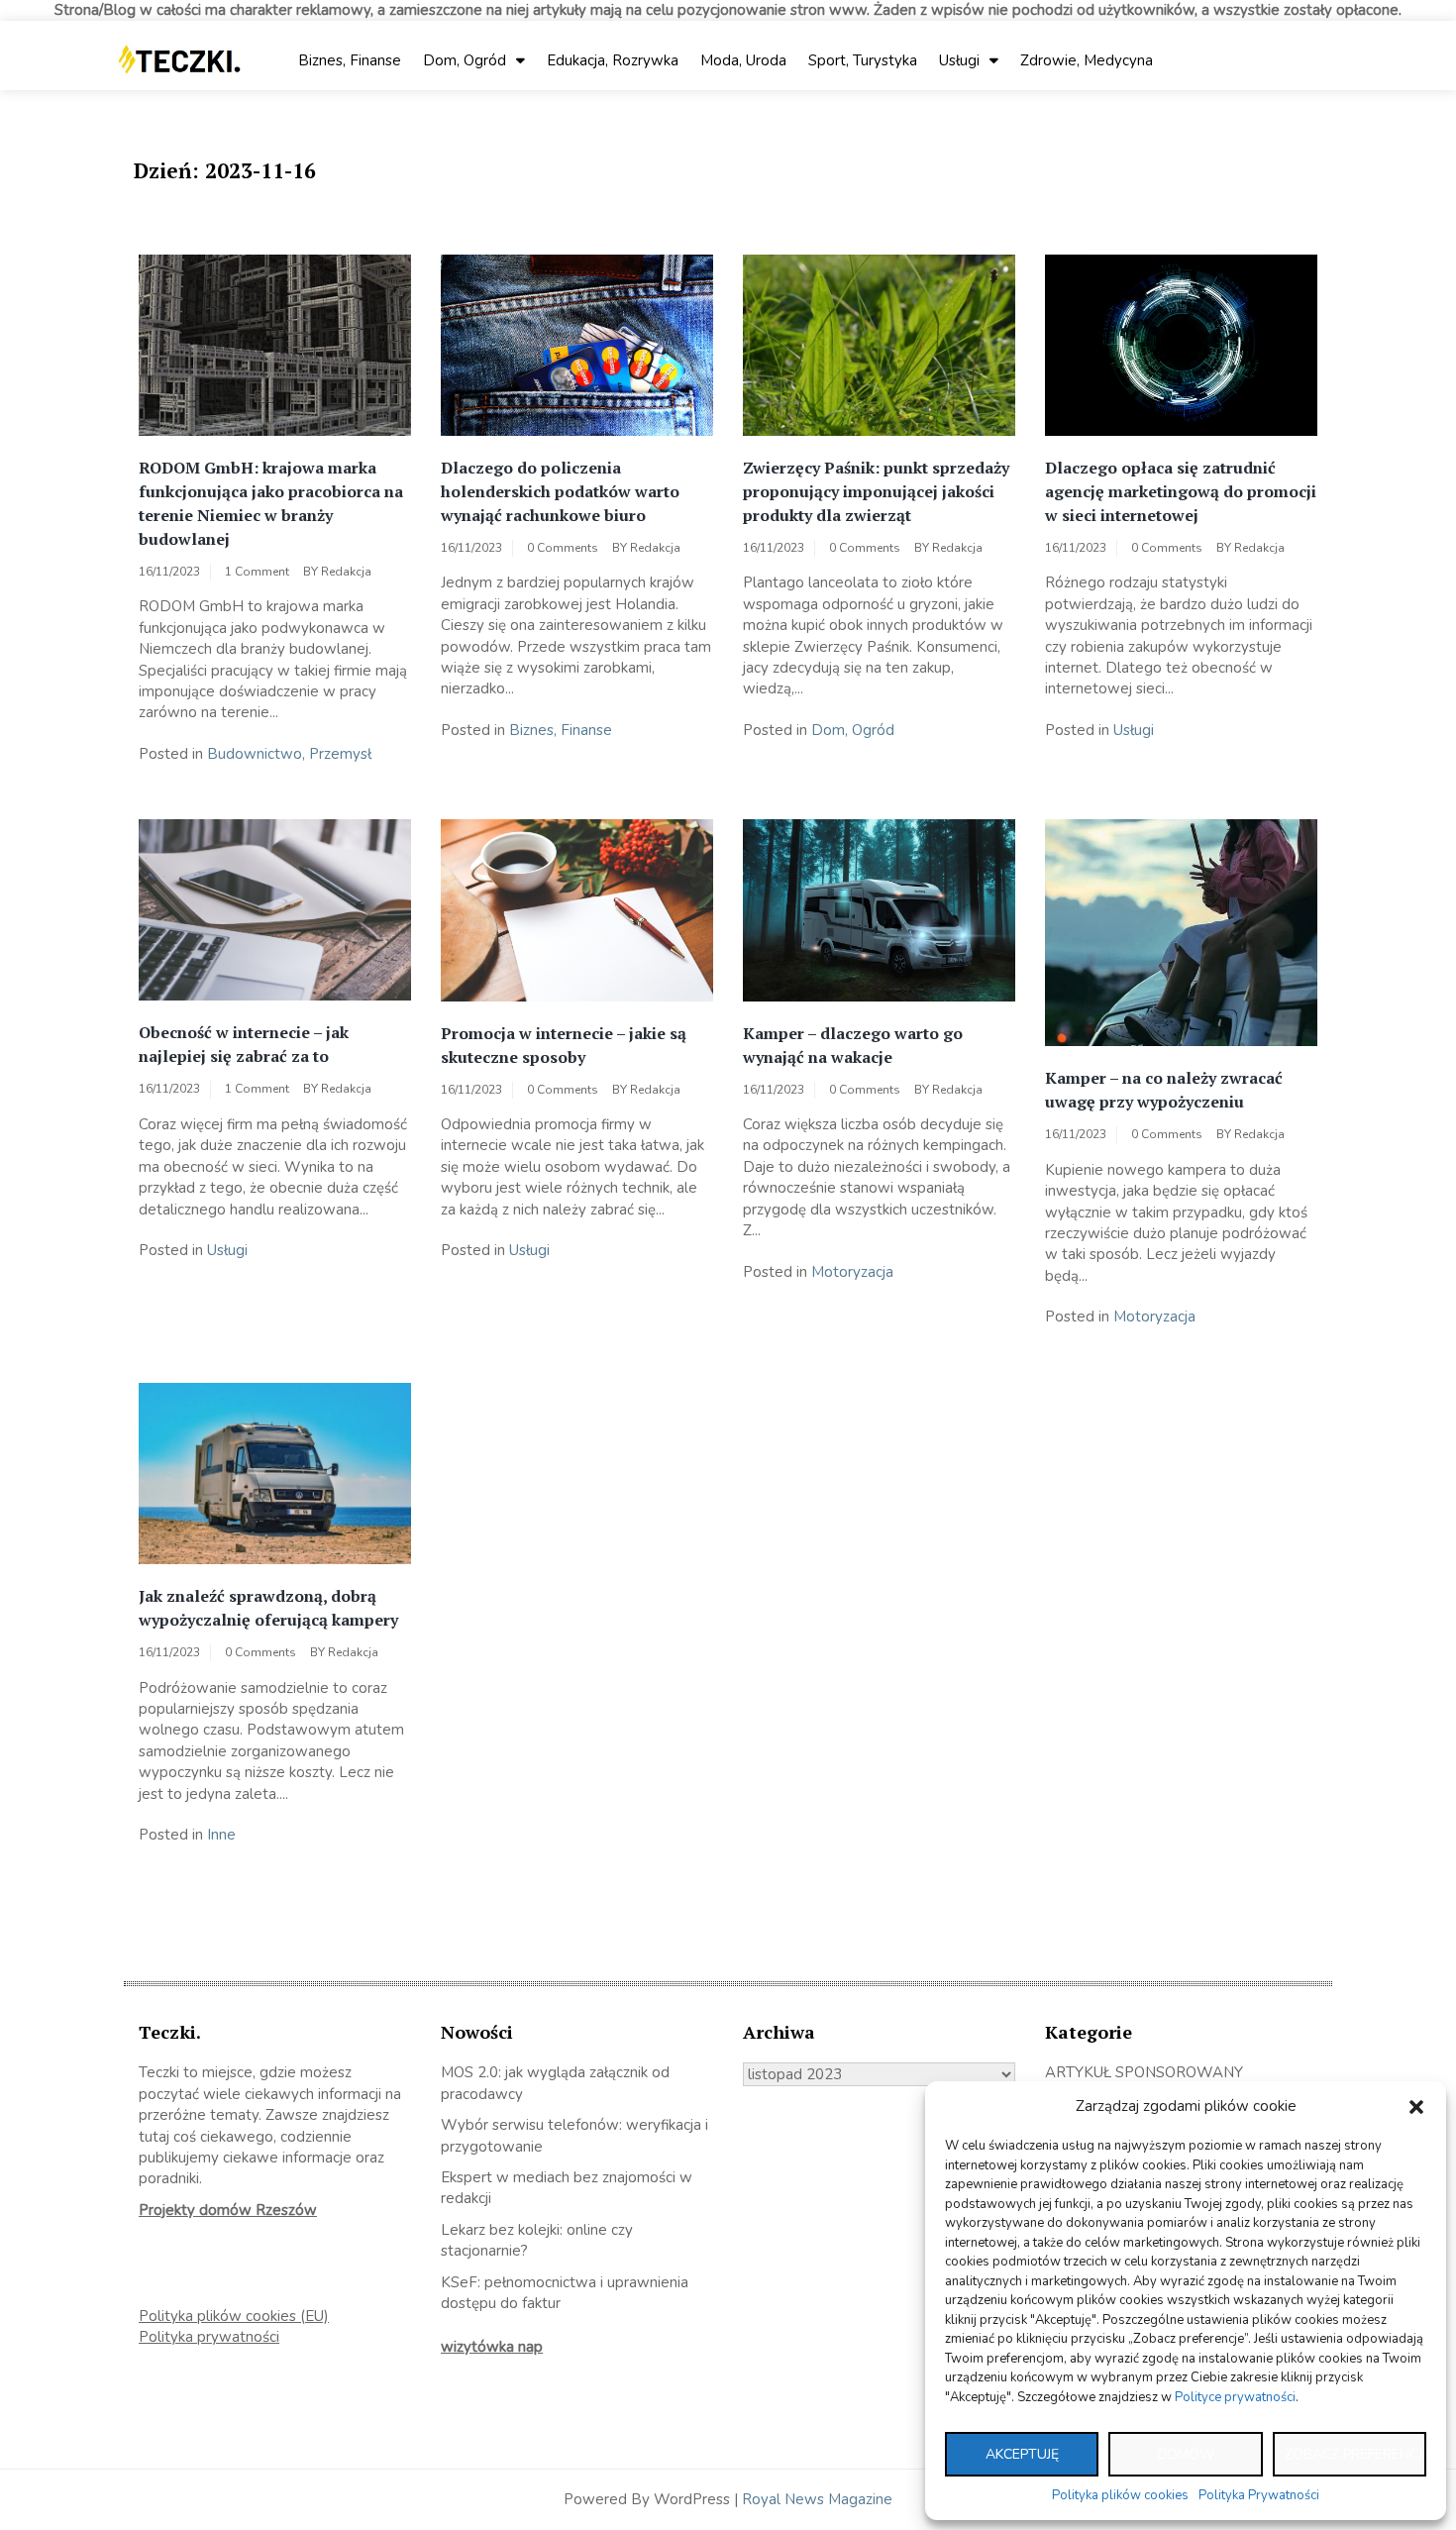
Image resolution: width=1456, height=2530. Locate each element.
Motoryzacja (852, 1272)
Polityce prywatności (1235, 2397)
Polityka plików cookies (1120, 2495)
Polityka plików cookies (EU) (234, 2316)
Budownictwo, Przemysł (289, 754)
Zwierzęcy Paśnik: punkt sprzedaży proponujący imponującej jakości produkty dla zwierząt (876, 491)
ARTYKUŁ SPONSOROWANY (1144, 2072)
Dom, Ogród (465, 60)
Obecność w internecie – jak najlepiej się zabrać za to (244, 1044)
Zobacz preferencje (1355, 2454)
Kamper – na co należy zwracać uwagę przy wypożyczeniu (1164, 1090)
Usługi (959, 60)
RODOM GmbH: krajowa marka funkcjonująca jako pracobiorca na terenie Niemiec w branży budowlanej (271, 503)
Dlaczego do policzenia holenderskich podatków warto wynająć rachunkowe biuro (560, 491)
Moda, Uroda (743, 60)
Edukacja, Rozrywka (613, 60)
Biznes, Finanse (350, 60)
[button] (1416, 2107)
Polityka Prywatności (1259, 2495)
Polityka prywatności (209, 2337)
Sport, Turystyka (863, 60)
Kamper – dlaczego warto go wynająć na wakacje (853, 1045)
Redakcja (346, 572)
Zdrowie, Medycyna (1087, 60)
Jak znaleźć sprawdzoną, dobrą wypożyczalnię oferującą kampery (268, 1608)
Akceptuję (1022, 2454)
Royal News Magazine (817, 2499)
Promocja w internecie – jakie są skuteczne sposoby (564, 1045)
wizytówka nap (492, 2347)
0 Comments (563, 548)
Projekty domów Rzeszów (228, 2210)
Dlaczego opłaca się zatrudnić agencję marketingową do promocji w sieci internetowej (1181, 491)
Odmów (1186, 2454)
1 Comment (257, 572)
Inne (221, 1835)
